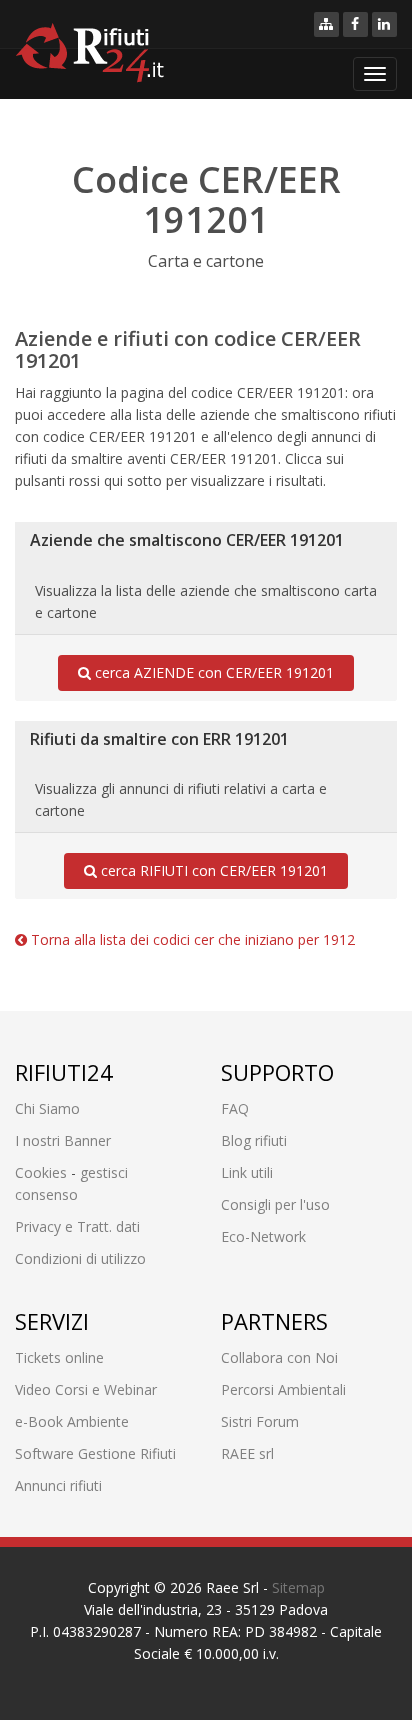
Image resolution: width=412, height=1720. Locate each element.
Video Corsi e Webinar (86, 1389)
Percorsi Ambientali (283, 1389)
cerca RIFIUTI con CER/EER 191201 (212, 870)
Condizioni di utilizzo (80, 1258)
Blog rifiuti (254, 1140)
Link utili (247, 1172)
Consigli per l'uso (275, 1204)
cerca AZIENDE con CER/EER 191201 (212, 672)
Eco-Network (263, 1236)
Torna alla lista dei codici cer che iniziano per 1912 (191, 939)
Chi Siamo (47, 1108)
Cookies (41, 1172)
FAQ (235, 1108)
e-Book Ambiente (72, 1421)
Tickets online (59, 1357)
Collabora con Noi (279, 1357)
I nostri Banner (63, 1140)
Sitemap (298, 1587)
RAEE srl (247, 1453)
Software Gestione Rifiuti (95, 1453)
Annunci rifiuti (58, 1485)
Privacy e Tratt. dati (77, 1226)
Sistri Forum (260, 1421)
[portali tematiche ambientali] (326, 24)
